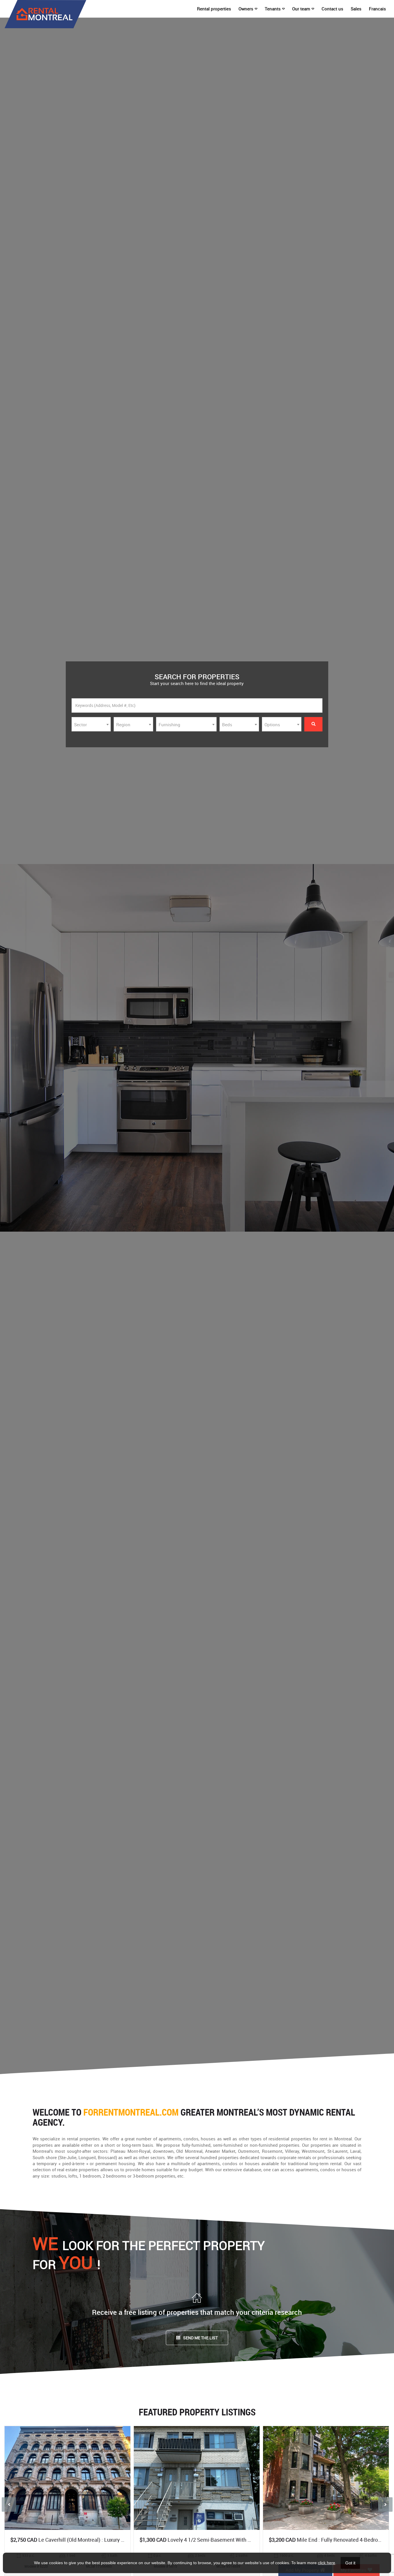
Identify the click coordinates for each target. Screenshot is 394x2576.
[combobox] (91, 724)
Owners (246, 9)
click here (327, 2563)
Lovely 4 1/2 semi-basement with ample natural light (217, 2540)
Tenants (273, 9)
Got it (350, 2563)
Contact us (332, 9)
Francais (377, 9)
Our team (301, 9)
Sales (356, 9)
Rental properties (214, 9)
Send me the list (200, 2338)
